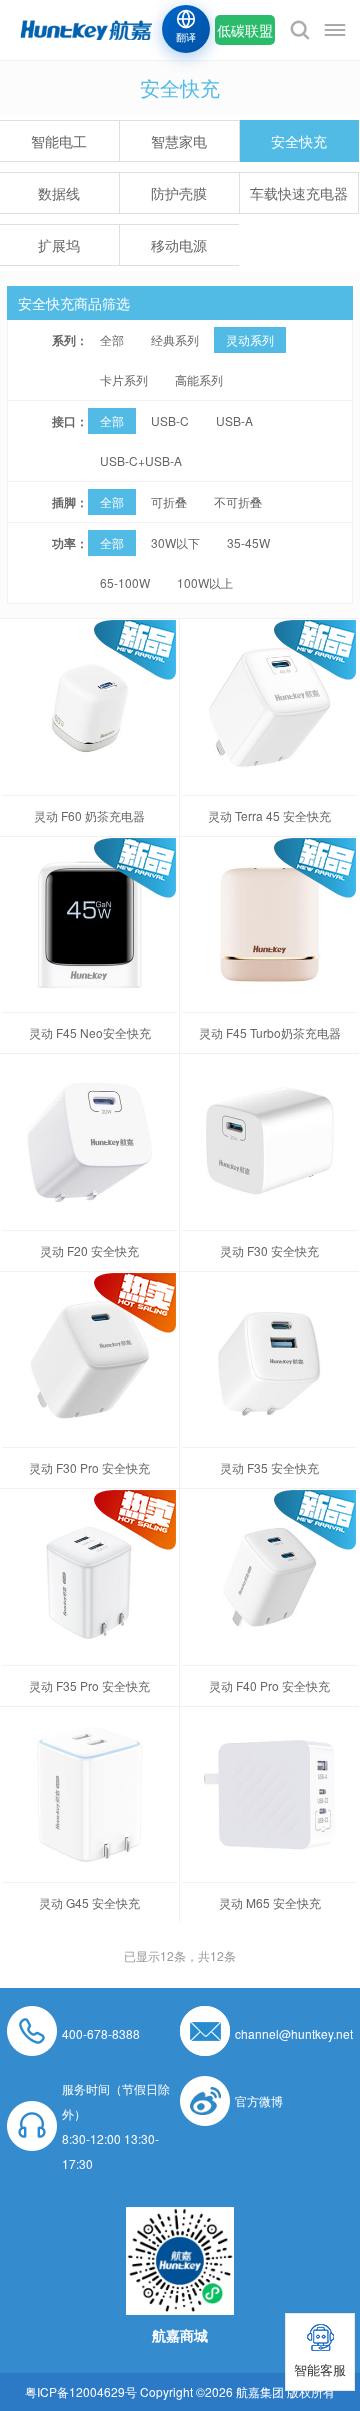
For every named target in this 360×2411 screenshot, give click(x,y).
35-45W (248, 542)
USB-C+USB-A (141, 460)
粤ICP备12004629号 (81, 2391)
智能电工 (59, 141)
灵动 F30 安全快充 (269, 1250)
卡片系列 (124, 379)
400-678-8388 (101, 2033)
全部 (112, 339)
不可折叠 (238, 501)
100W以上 (205, 582)
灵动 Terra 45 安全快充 (269, 815)
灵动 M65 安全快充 (270, 1902)
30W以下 (175, 542)
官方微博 (259, 2100)
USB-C (170, 420)
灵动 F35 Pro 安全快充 (89, 1685)
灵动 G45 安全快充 (89, 1902)
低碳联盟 (245, 30)
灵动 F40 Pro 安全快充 (269, 1685)
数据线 (59, 193)
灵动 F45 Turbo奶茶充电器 (270, 1032)
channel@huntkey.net (294, 2033)
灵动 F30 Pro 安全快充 (89, 1467)
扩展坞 (59, 245)
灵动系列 (250, 339)
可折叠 (169, 501)
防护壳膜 (179, 193)
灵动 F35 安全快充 (269, 1467)
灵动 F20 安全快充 (89, 1250)
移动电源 (179, 245)
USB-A (234, 420)
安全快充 (299, 141)
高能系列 (199, 379)
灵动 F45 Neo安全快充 (90, 1032)
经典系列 (175, 339)
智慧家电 (179, 141)
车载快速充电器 (299, 193)
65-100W (125, 582)
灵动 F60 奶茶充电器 (89, 815)
